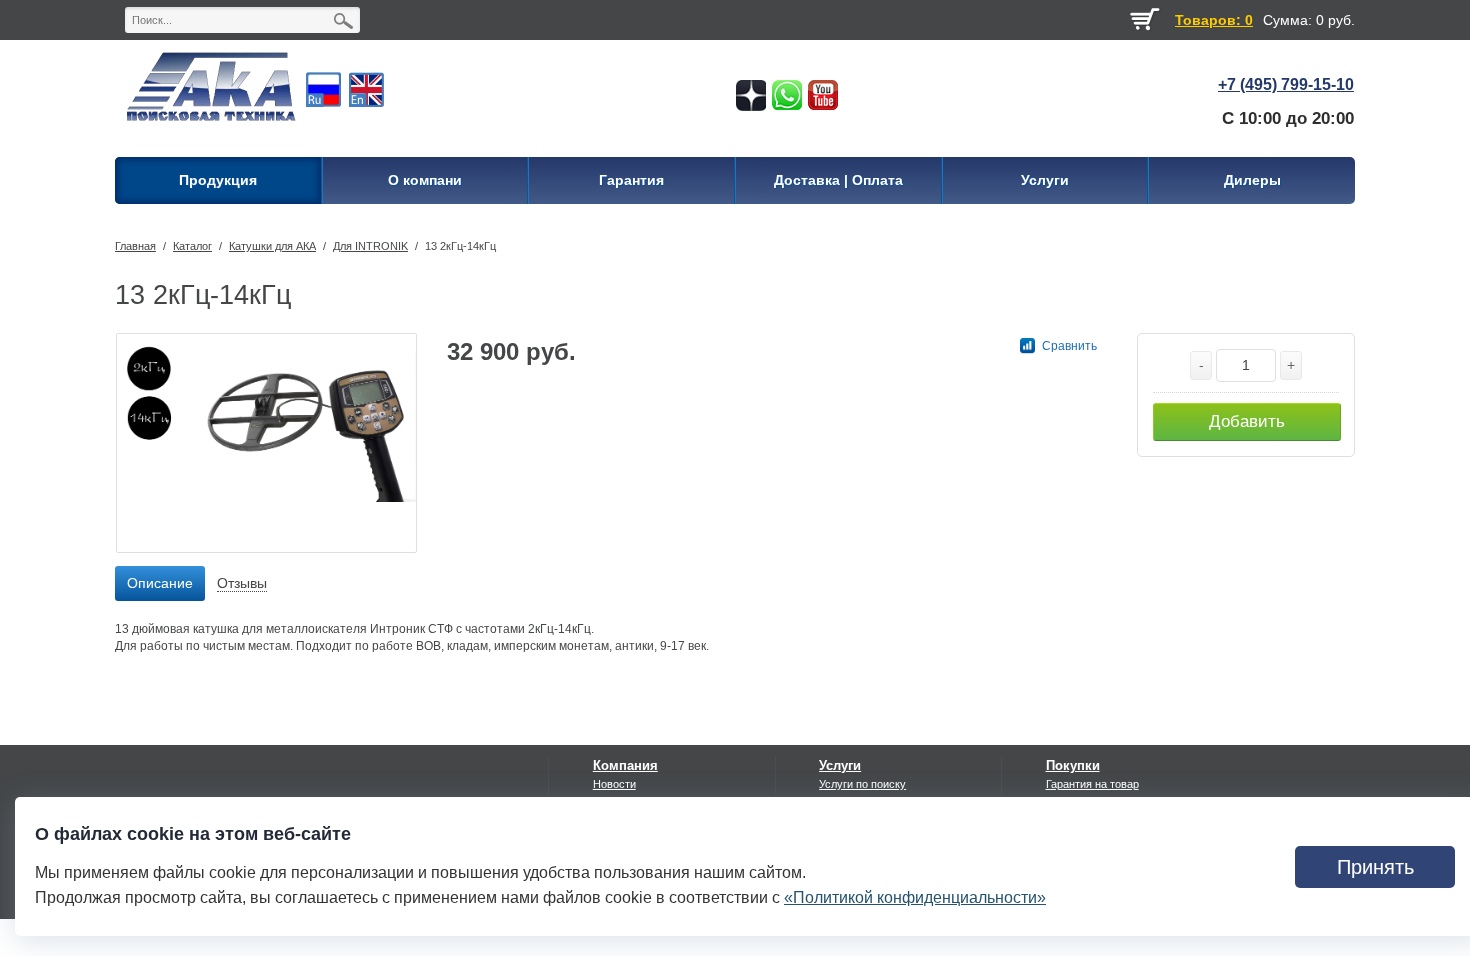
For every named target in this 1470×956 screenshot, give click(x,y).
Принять (1375, 867)
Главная (135, 246)
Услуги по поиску (862, 784)
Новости (614, 784)
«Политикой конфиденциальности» (915, 897)
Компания (625, 765)
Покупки (1073, 765)
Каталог (192, 246)
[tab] (160, 584)
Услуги (840, 765)
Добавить (1247, 421)
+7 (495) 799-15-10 (1286, 84)
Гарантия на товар (1092, 784)
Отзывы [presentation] (242, 583)
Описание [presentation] (160, 583)
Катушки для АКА (272, 246)
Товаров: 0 (1214, 20)
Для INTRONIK (370, 246)
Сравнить (1069, 346)
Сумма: (1287, 20)
